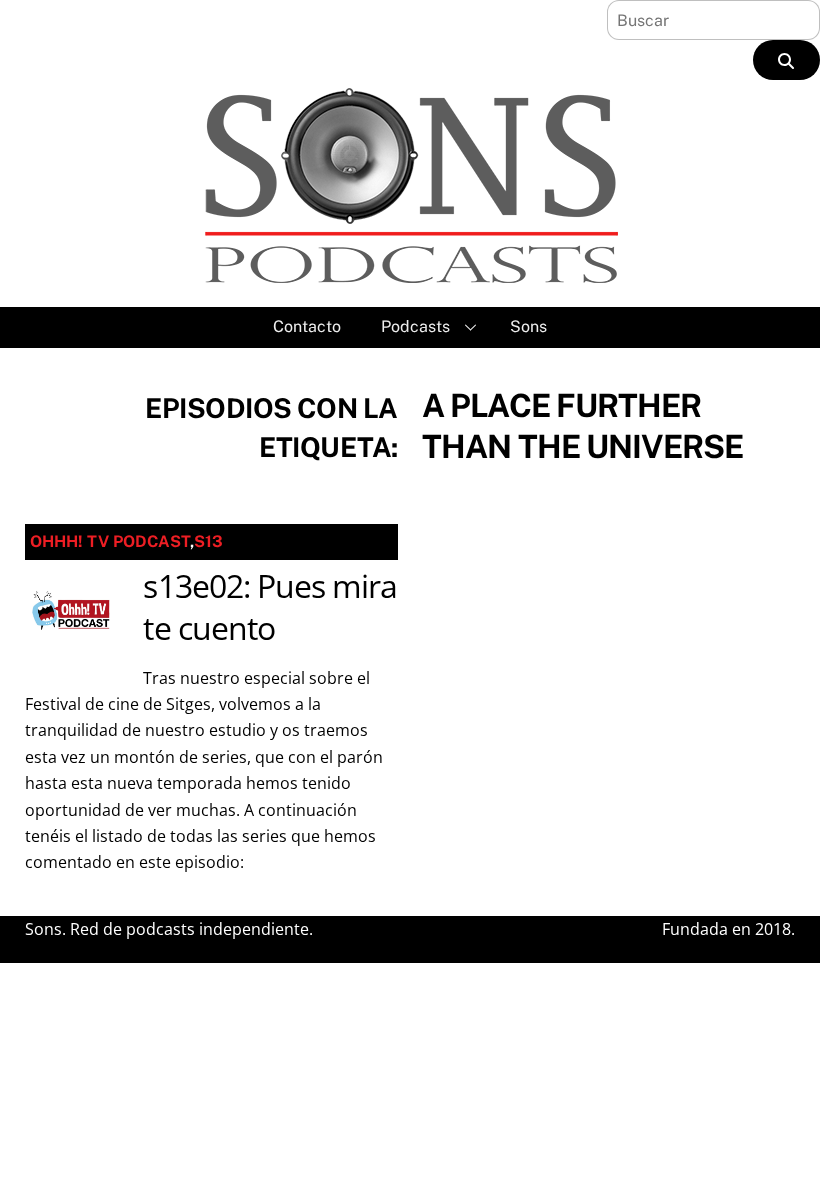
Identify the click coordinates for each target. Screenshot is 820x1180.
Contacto (307, 326)
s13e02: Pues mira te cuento (270, 606)
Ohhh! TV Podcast (110, 541)
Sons (528, 326)
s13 (208, 541)
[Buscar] (786, 60)
